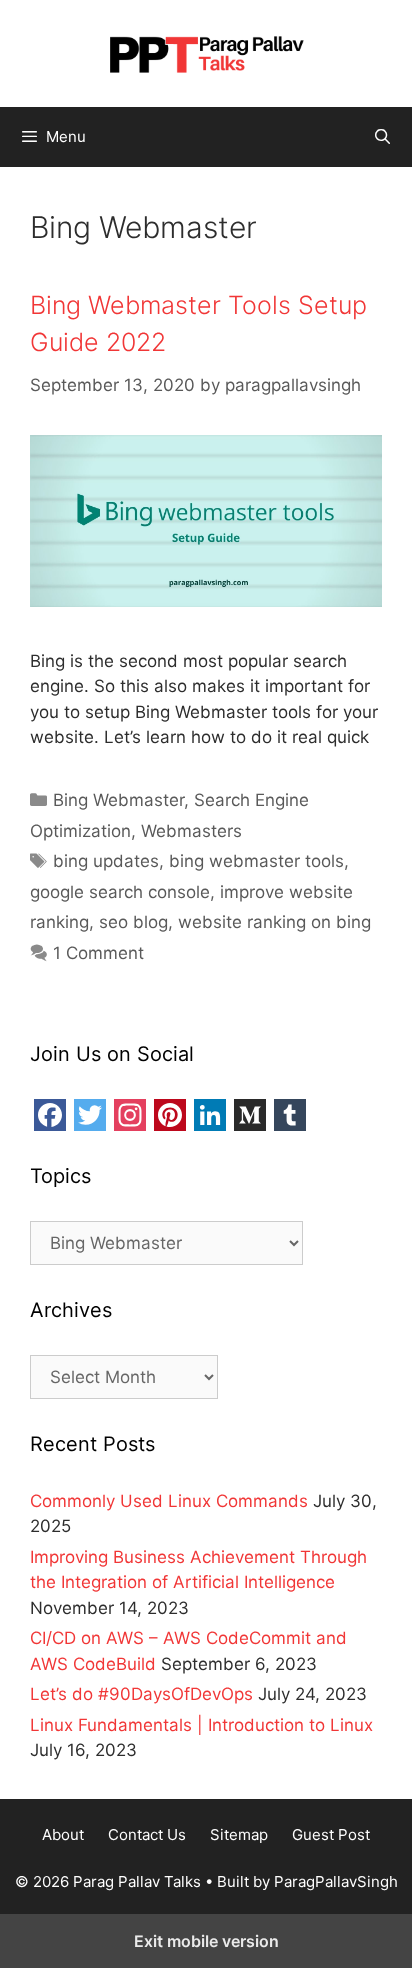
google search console (120, 892)
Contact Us (147, 1834)
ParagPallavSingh (336, 1881)
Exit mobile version (206, 1941)
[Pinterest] (170, 1115)
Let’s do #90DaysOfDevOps (141, 1694)
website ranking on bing (274, 922)
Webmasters (191, 831)
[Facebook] (50, 1115)
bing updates (106, 861)
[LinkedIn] (210, 1115)
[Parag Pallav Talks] (206, 52)
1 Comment (98, 953)
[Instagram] (130, 1115)
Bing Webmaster (118, 800)
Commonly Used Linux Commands (169, 1501)
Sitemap (239, 1834)
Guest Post (331, 1834)
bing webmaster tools (256, 861)
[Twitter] (90, 1115)
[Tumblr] (290, 1115)
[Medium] (250, 1115)
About (63, 1834)
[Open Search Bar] (382, 137)
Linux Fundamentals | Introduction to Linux (201, 1725)
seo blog (133, 922)
